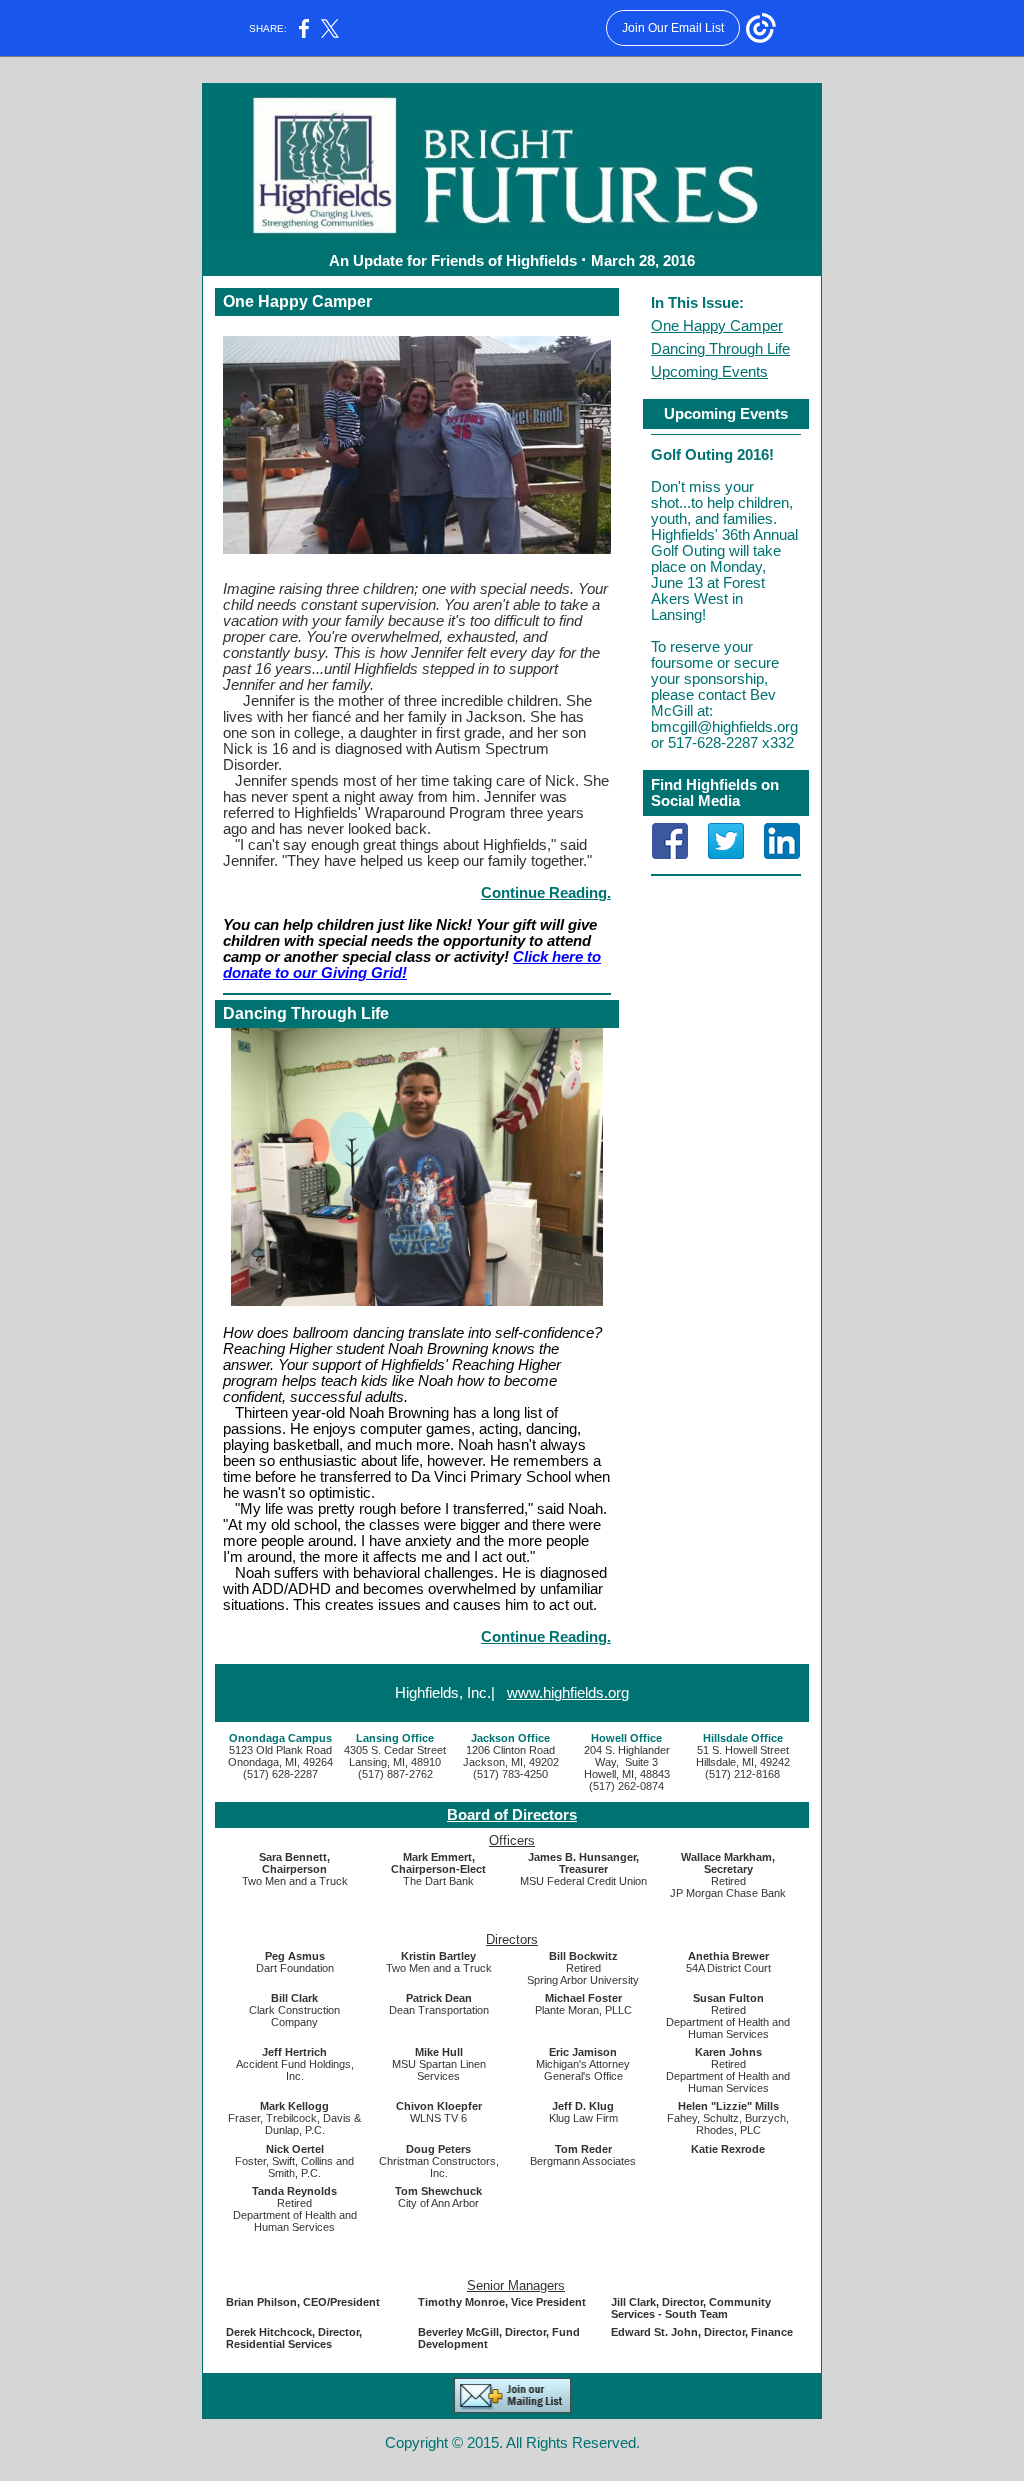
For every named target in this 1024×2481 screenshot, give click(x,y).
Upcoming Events (709, 372)
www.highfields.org (568, 1693)
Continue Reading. (546, 893)
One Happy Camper (717, 326)
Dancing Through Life (720, 349)
